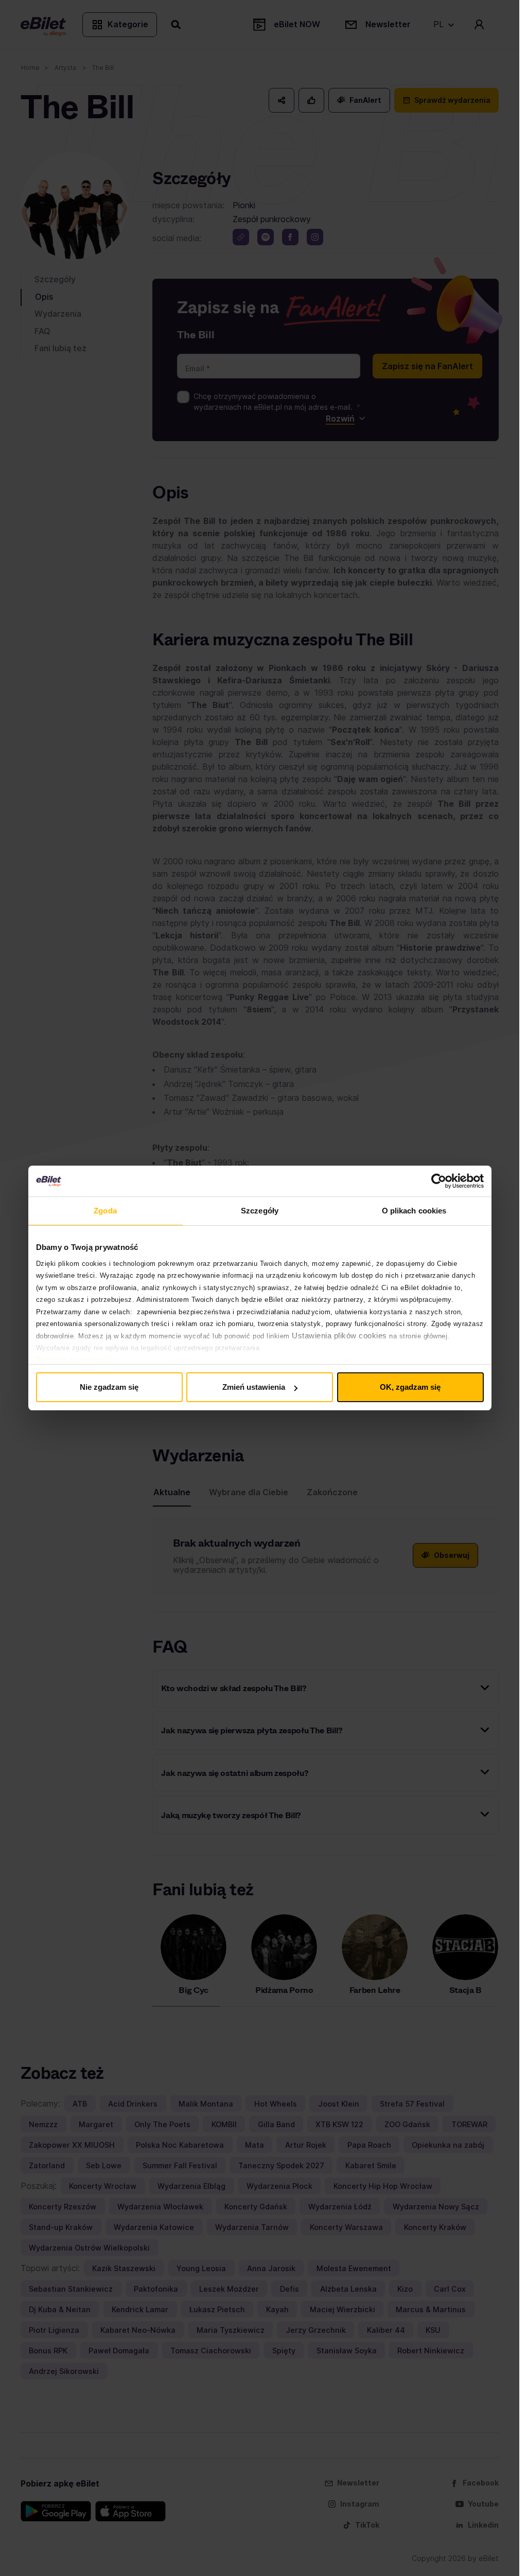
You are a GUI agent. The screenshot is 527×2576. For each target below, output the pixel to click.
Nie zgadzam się (109, 1387)
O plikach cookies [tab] (414, 1211)
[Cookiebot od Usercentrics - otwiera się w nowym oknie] (439, 1181)
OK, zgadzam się (410, 1387)
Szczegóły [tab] (260, 1211)
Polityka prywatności (76, 1360)
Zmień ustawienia (254, 1387)
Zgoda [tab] (105, 1211)
